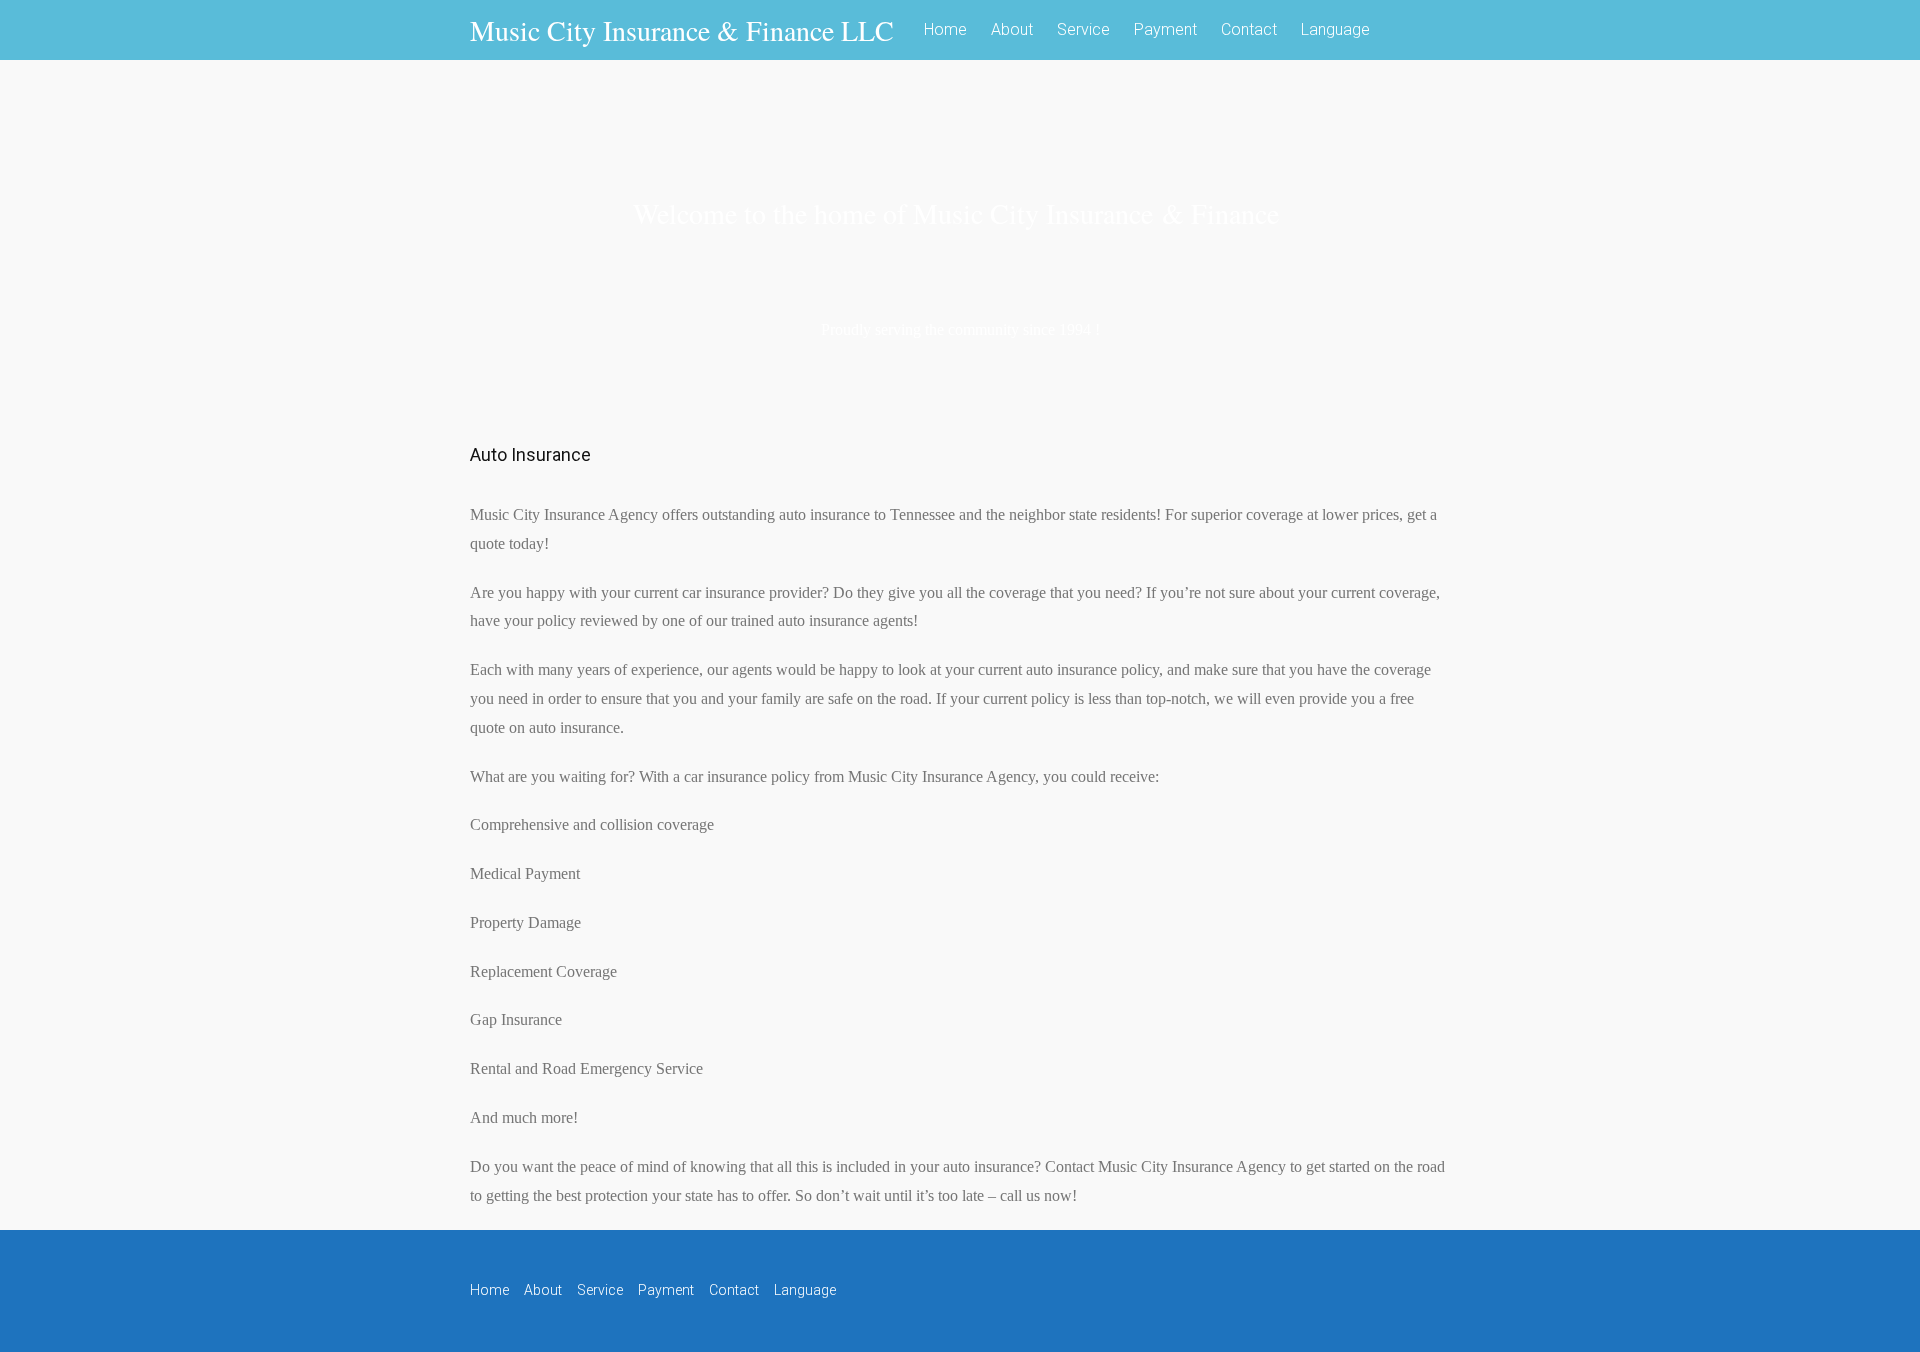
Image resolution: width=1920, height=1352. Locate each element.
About (1012, 29)
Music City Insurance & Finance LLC (682, 30)
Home (945, 29)
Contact (1249, 29)
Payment (1165, 29)
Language (1335, 29)
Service (1083, 29)
